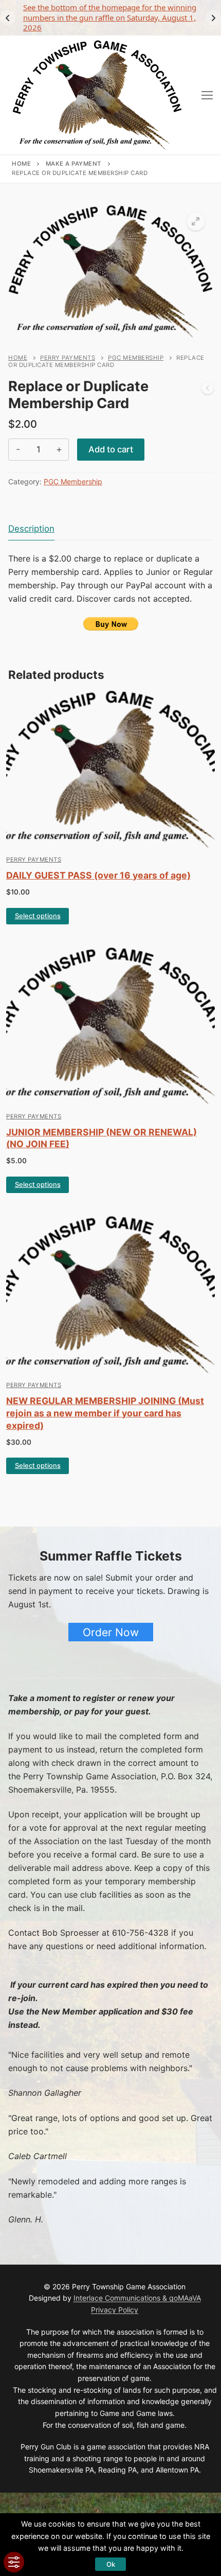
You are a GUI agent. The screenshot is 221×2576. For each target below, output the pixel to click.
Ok (111, 2564)
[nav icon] (207, 95)
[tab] (31, 529)
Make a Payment (74, 164)
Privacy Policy (115, 2310)
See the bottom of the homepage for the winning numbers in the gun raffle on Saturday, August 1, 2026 (110, 17)
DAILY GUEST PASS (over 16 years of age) (98, 875)
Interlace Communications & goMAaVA (137, 2298)
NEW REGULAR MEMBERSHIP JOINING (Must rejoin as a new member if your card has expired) (105, 1413)
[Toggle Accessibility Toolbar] (14, 2562)
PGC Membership (136, 358)
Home (21, 164)
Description (31, 529)
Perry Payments (68, 358)
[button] (196, 221)
